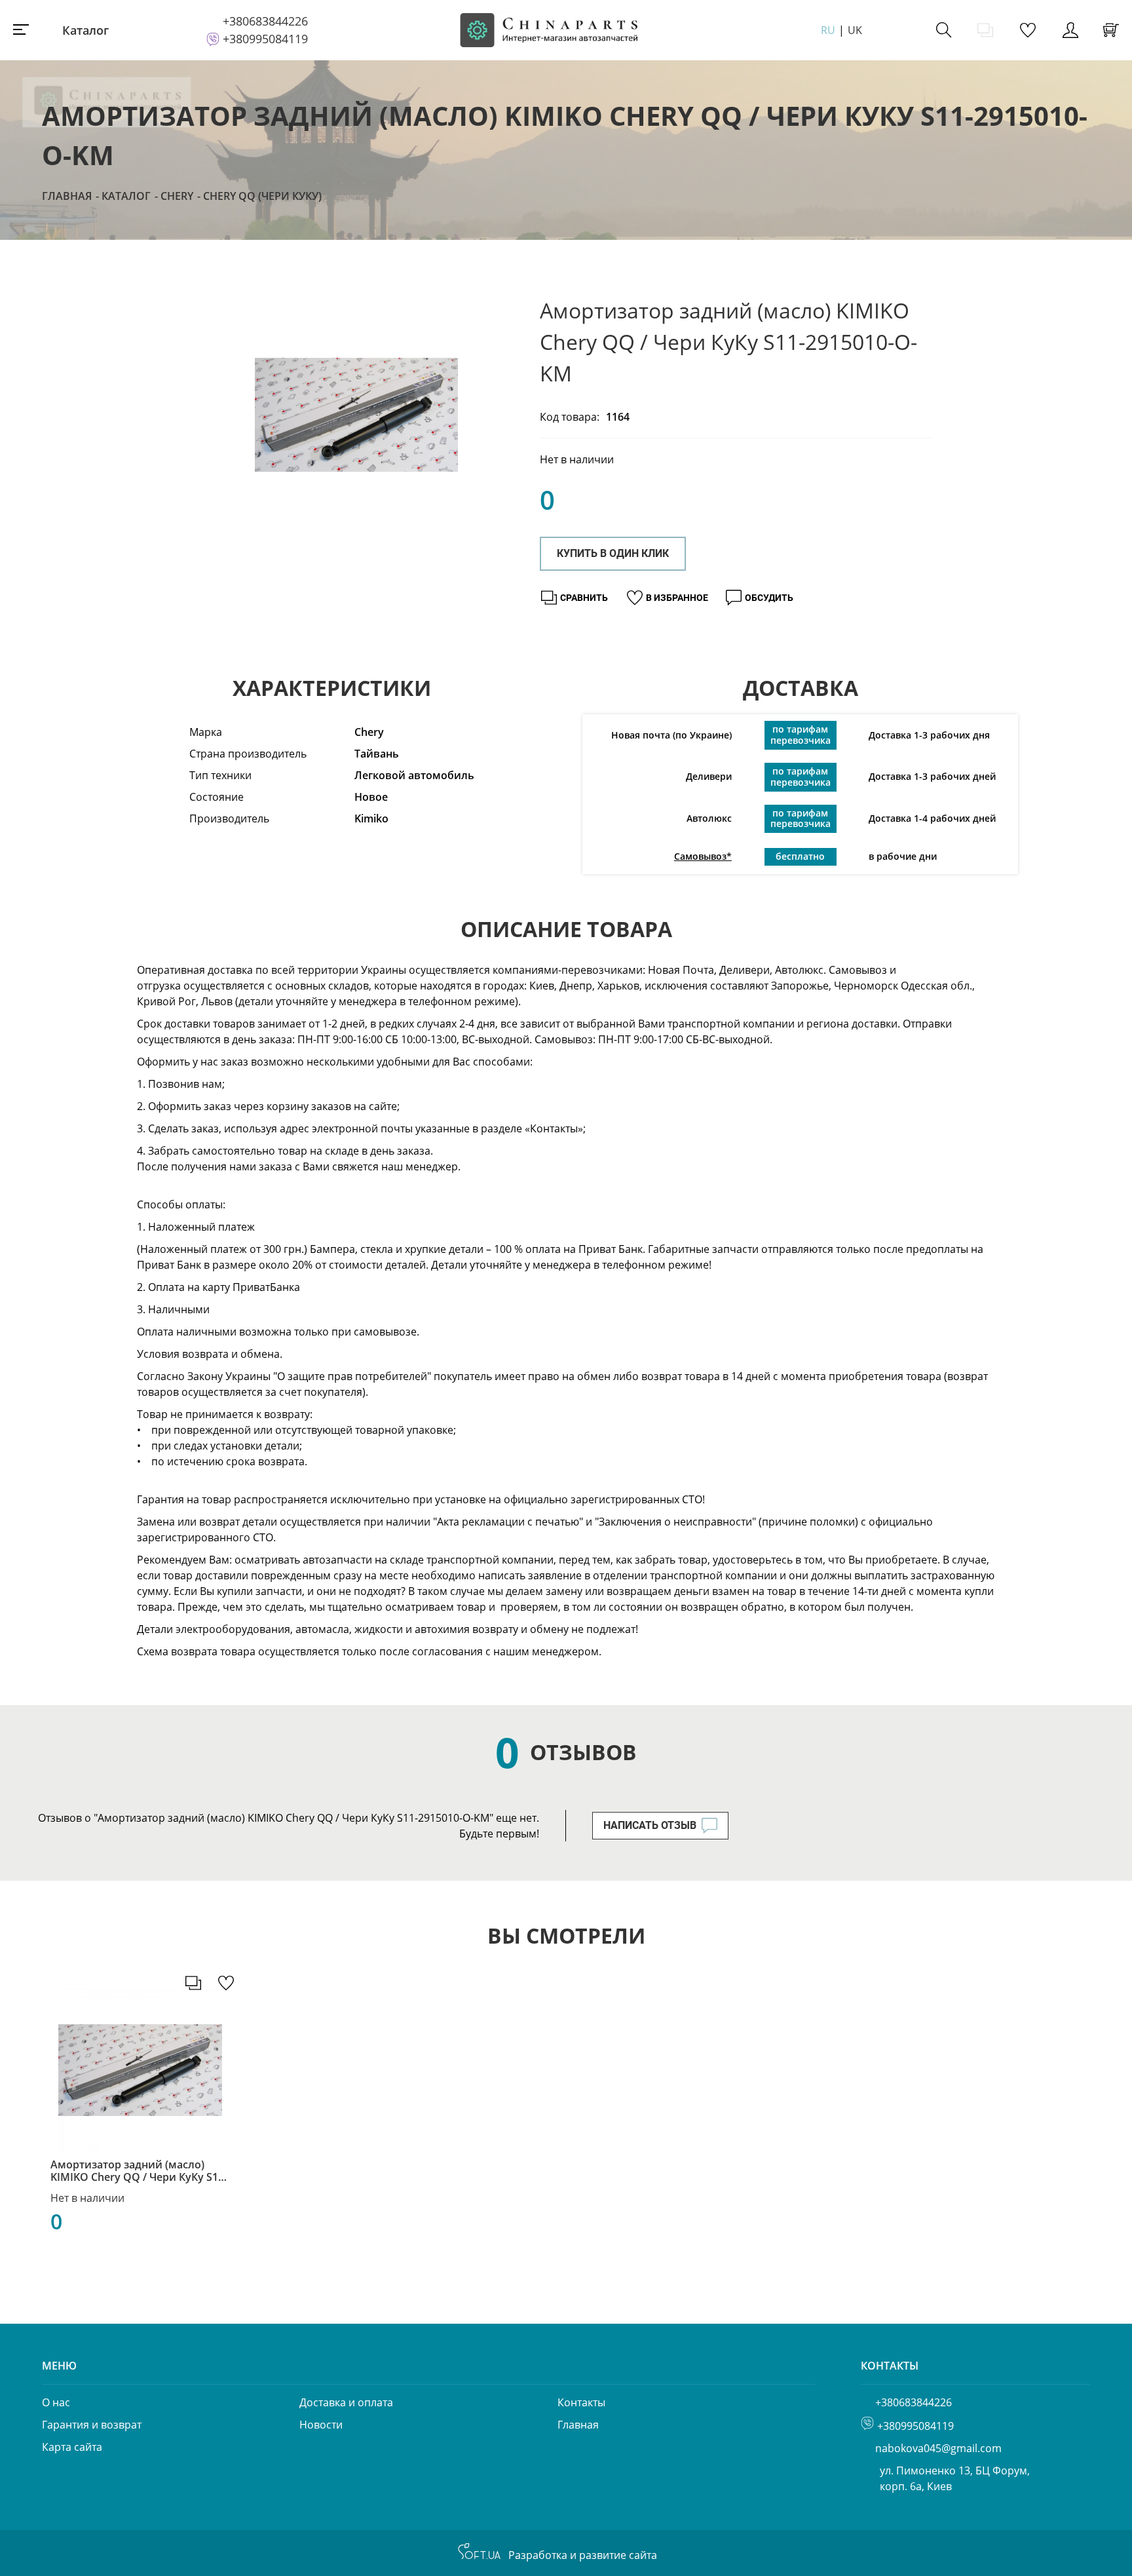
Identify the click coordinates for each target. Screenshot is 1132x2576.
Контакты (581, 2402)
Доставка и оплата (346, 2402)
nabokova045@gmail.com (938, 2448)
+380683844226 (265, 21)
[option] (356, 415)
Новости (321, 2425)
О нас (56, 2402)
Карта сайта (72, 2447)
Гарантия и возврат (92, 2425)
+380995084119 (265, 39)
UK (855, 30)
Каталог (85, 30)
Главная (67, 196)
